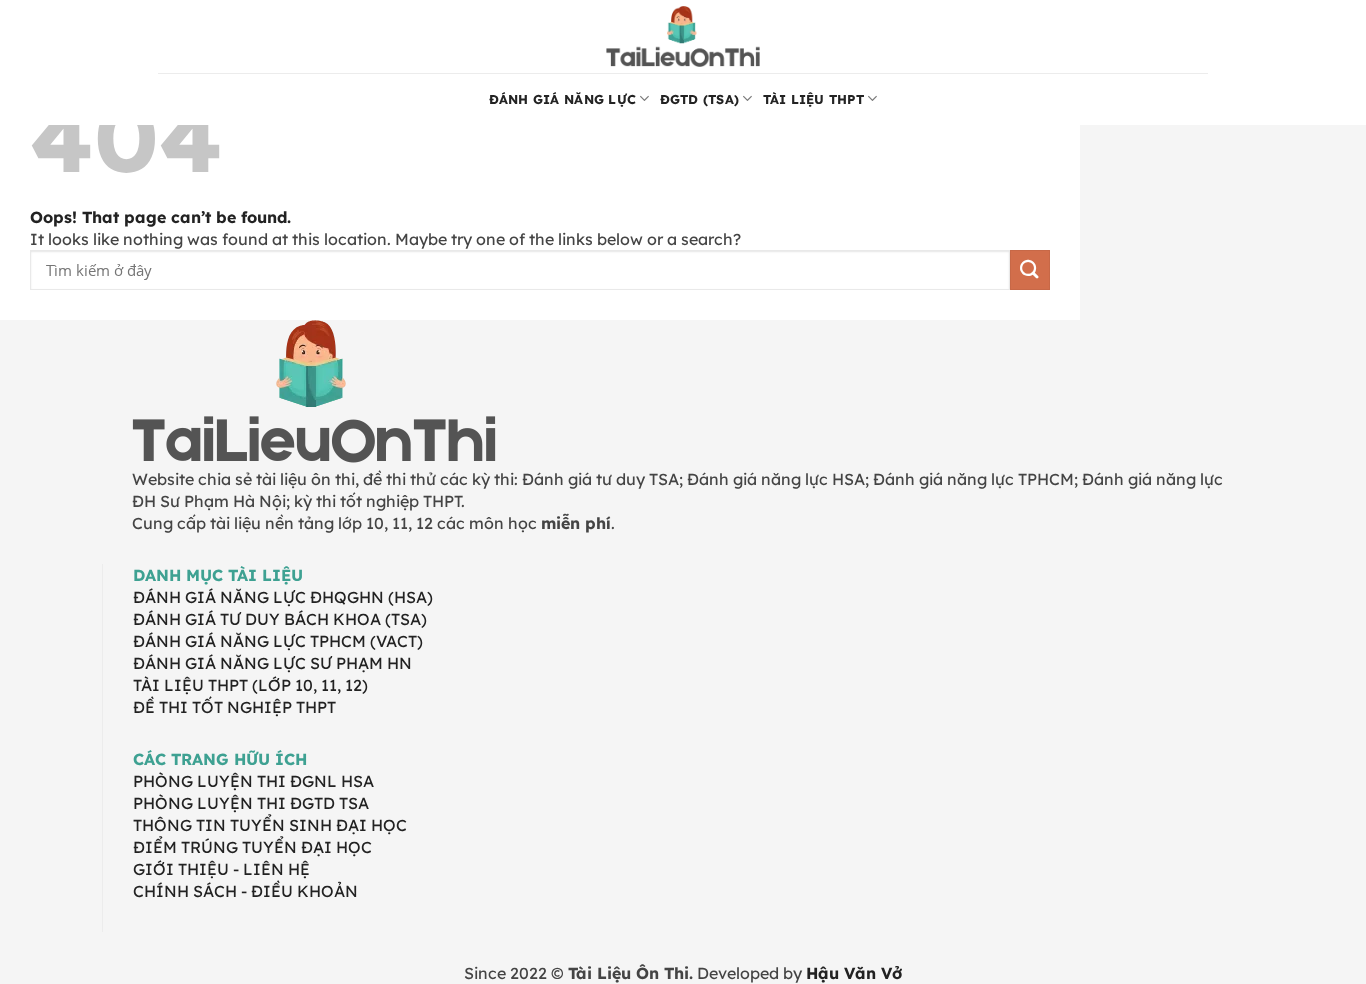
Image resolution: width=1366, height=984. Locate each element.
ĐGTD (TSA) (700, 99)
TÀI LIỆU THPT (813, 99)
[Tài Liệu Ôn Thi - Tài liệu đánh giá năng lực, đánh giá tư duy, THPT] (683, 36)
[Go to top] (1324, 956)
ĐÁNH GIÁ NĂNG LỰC (562, 99)
